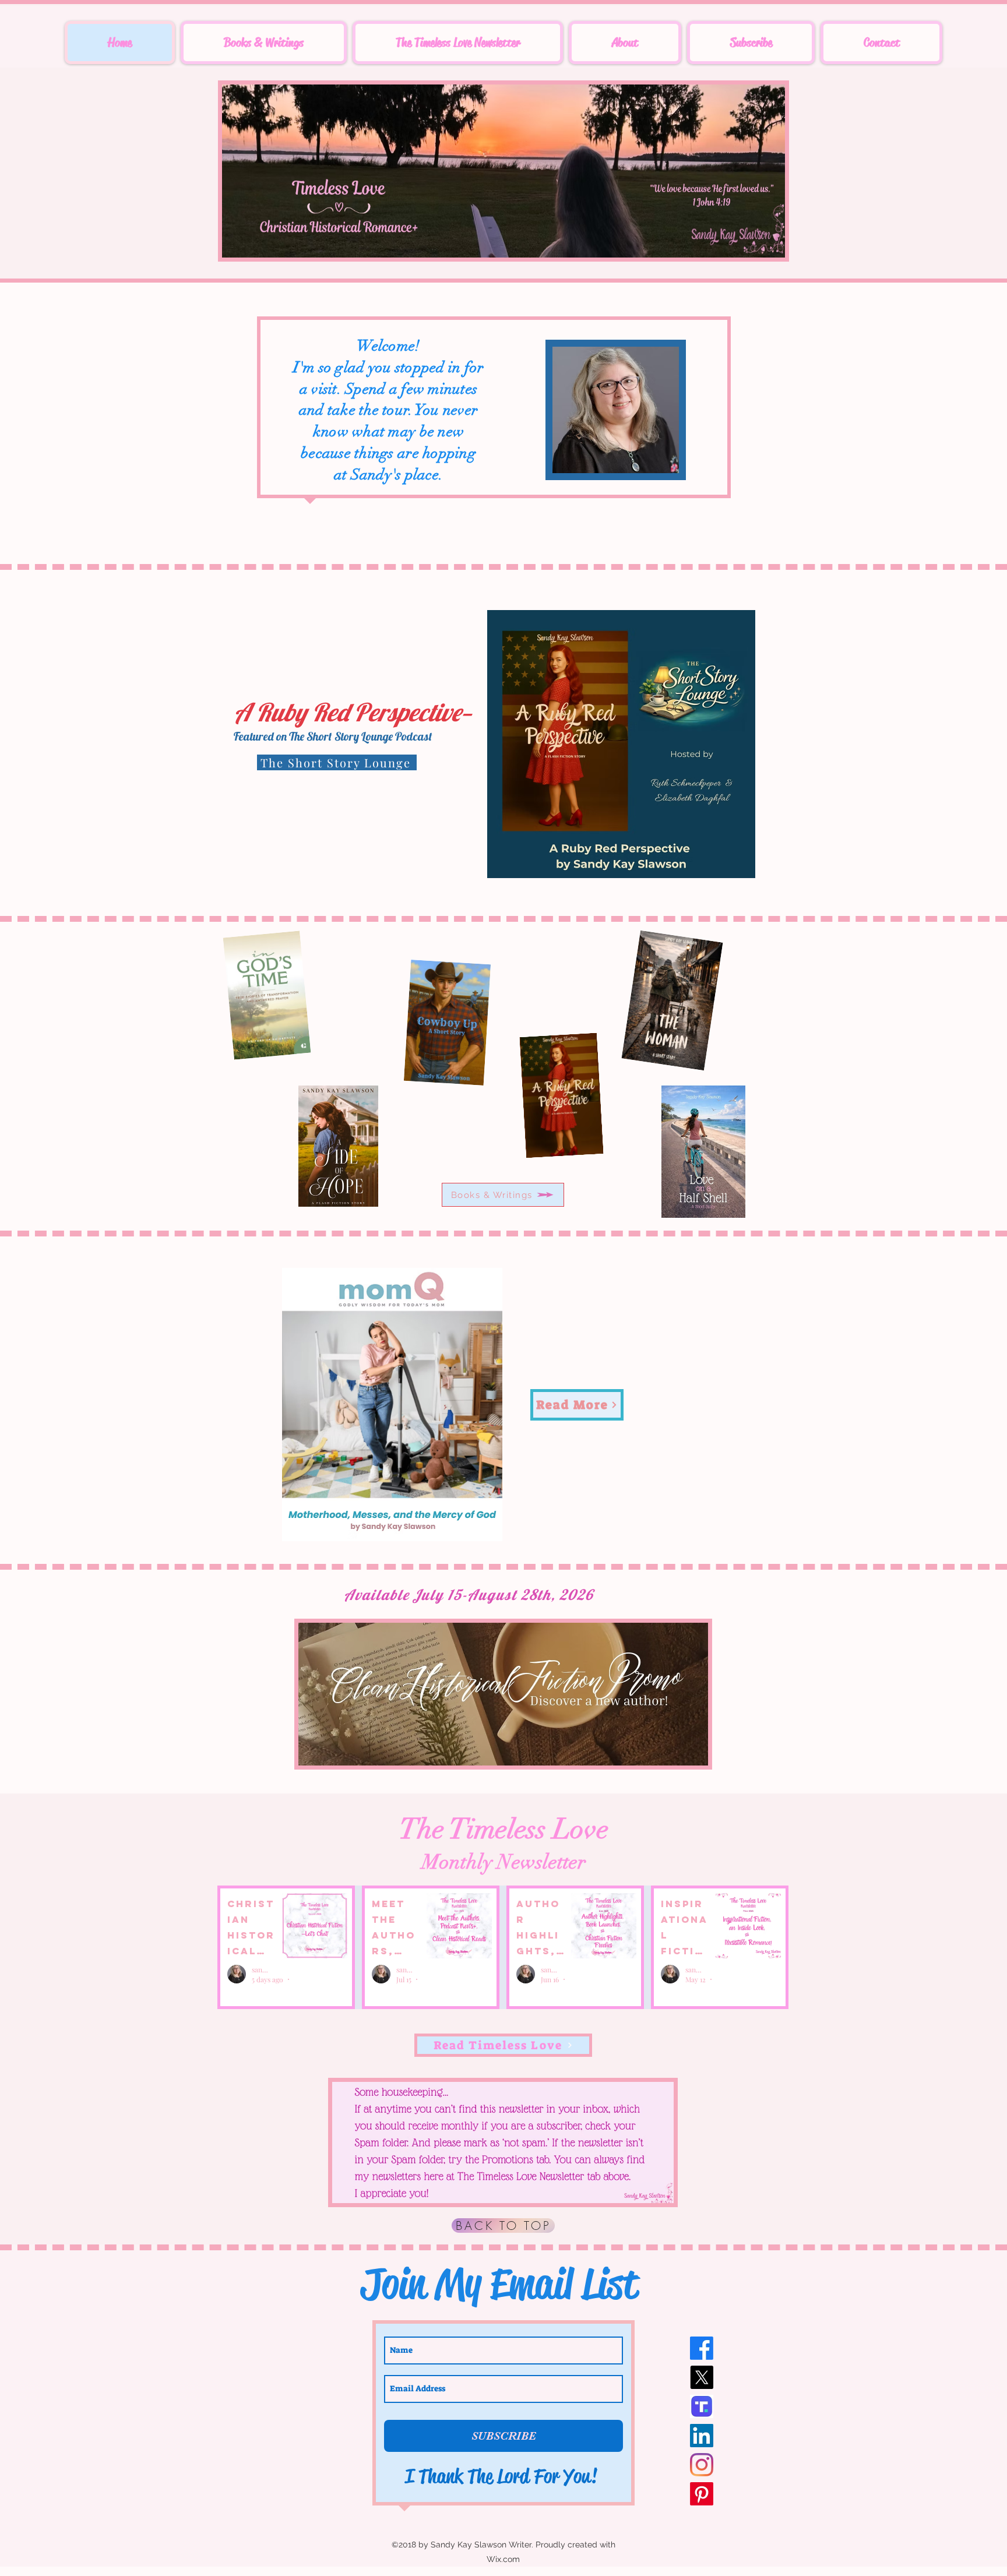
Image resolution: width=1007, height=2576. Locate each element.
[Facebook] (702, 2348)
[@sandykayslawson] (702, 2436)
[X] (702, 2377)
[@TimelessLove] (702, 2406)
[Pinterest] (702, 2494)
